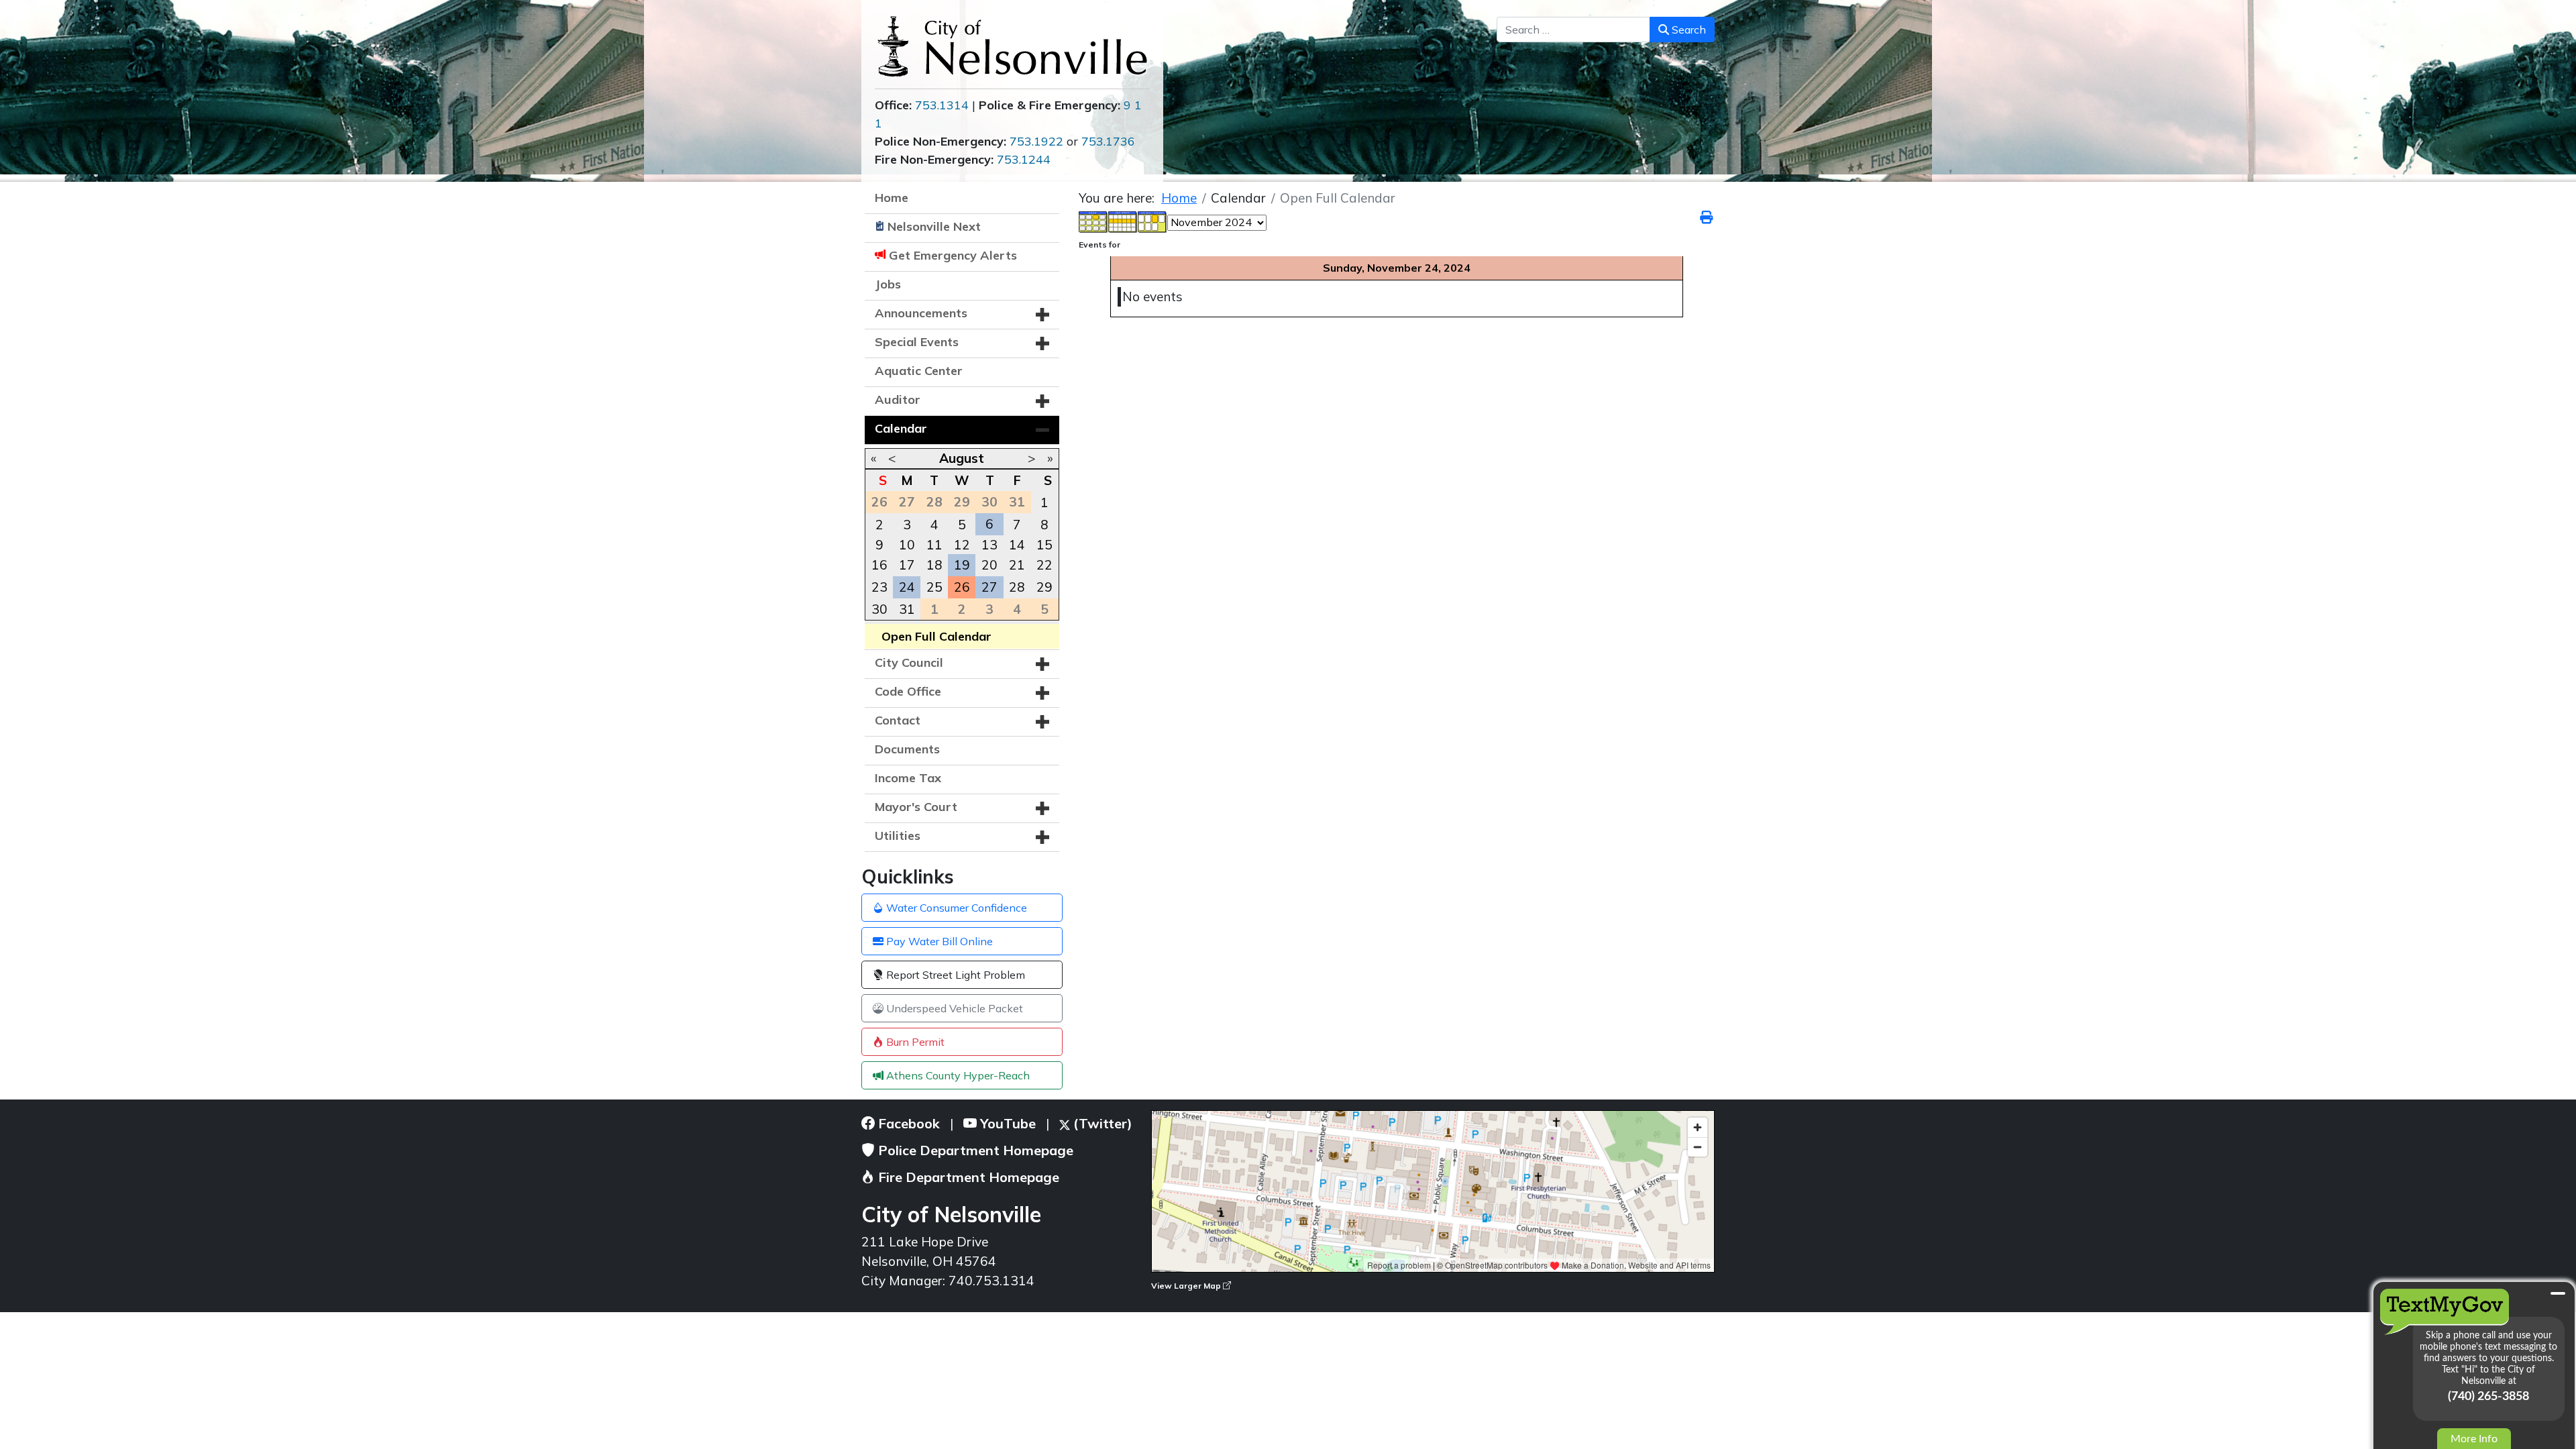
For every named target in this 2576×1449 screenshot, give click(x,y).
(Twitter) (1101, 1123)
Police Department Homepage (974, 1150)
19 (962, 565)
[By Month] (1093, 221)
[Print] (1707, 217)
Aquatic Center (919, 371)
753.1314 (942, 105)
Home (892, 198)
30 (879, 609)
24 (907, 587)
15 (1044, 545)
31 (907, 609)
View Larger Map (1187, 1286)
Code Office (908, 691)
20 (989, 565)
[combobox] (1573, 30)
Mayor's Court (916, 807)
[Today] (1152, 221)
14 (1017, 545)
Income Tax (908, 778)
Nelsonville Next (934, 226)
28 (1017, 587)
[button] (1042, 315)
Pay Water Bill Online (938, 941)
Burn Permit (914, 1042)
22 (1044, 565)
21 (1017, 565)
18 (934, 565)
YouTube (1006, 1123)
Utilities (898, 836)
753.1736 (1108, 141)
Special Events (917, 342)
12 (962, 545)
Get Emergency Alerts (953, 255)
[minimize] (2558, 1293)
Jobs (888, 284)
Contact (898, 720)
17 (907, 565)
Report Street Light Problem (954, 975)
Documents (907, 749)
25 (934, 587)
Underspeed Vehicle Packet (953, 1008)
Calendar (901, 428)
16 (879, 565)
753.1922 (1036, 141)
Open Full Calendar (936, 636)
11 (934, 545)
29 (1044, 587)
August (962, 458)
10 (907, 545)
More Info (2474, 1439)
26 (962, 587)
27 (989, 587)
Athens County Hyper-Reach (957, 1075)
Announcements (921, 313)
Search (1687, 30)
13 (989, 545)
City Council (909, 662)
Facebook (907, 1123)
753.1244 (1024, 159)
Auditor (898, 399)
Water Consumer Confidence (955, 908)
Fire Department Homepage (967, 1177)
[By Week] (1123, 221)
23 (879, 587)
